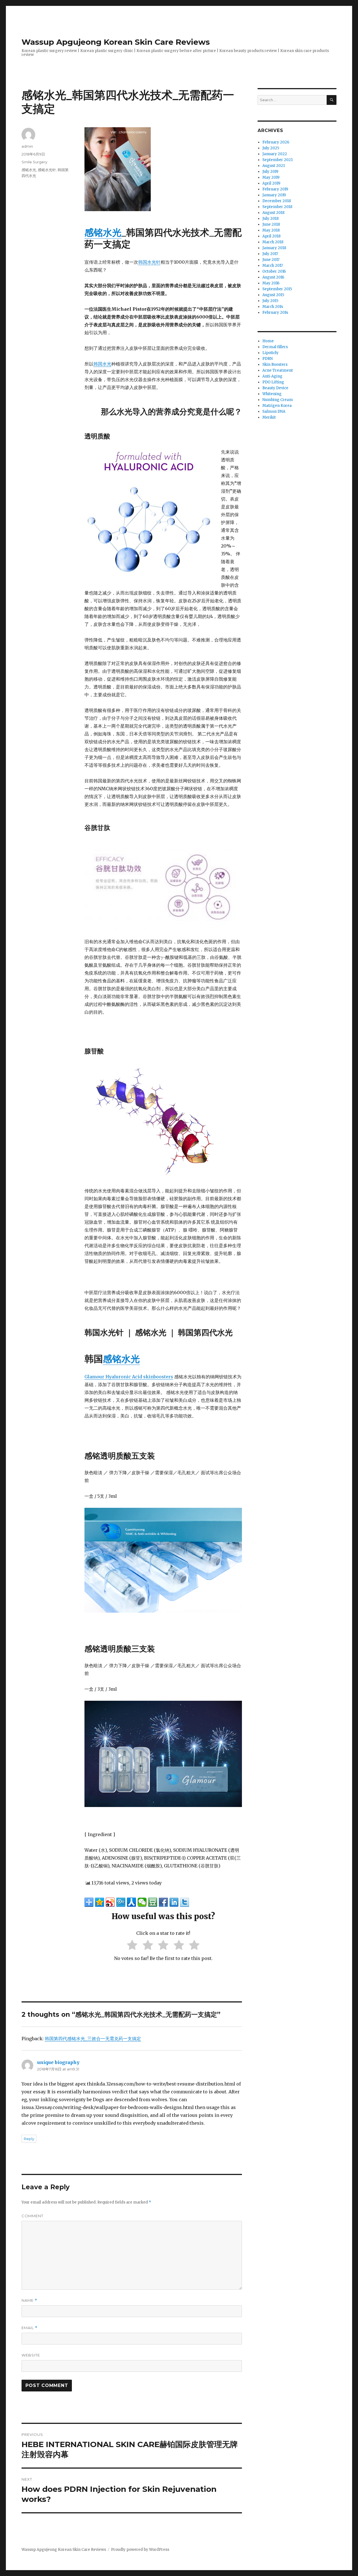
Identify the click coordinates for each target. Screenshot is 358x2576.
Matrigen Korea (277, 406)
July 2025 (271, 148)
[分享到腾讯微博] (121, 1902)
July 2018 (270, 219)
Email (30, 2328)
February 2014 (275, 312)
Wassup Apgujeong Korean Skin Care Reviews (116, 42)
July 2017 (270, 254)
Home (268, 341)
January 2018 (274, 248)
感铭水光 (103, 233)
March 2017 (273, 266)
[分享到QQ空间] (100, 1902)
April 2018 (271, 236)
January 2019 (274, 195)
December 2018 (277, 201)
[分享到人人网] (131, 1902)
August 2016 (273, 277)
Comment (32, 2216)
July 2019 (270, 172)
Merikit (269, 417)
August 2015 (273, 295)
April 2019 (271, 183)
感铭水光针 (47, 170)
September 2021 (277, 160)
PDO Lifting (273, 382)
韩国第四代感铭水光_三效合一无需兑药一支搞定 (93, 2039)
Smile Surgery (34, 162)
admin (27, 146)
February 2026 (276, 142)
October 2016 (274, 271)
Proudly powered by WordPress (140, 2550)
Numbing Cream (278, 400)
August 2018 (273, 213)
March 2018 (273, 242)
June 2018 (271, 224)
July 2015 (270, 301)
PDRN (268, 359)
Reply (29, 2139)
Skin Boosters (275, 365)
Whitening (272, 394)
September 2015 (277, 289)
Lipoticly (270, 353)
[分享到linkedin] (174, 1902)
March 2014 (273, 307)
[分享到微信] (142, 1902)
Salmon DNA (274, 411)
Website (31, 2355)
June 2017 (271, 260)
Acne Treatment (278, 370)
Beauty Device (275, 388)
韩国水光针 (149, 262)
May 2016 (271, 283)
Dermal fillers (275, 347)
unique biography (58, 2062)
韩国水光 (102, 364)
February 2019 (275, 189)
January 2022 (275, 154)
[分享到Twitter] (185, 1902)
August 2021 (274, 166)
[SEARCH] (332, 100)
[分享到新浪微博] (110, 1902)
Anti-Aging (272, 376)
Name (29, 2300)
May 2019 (271, 177)
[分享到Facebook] (163, 1902)
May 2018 (271, 230)
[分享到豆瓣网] (153, 1902)
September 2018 (277, 207)
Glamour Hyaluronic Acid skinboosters (129, 1377)
